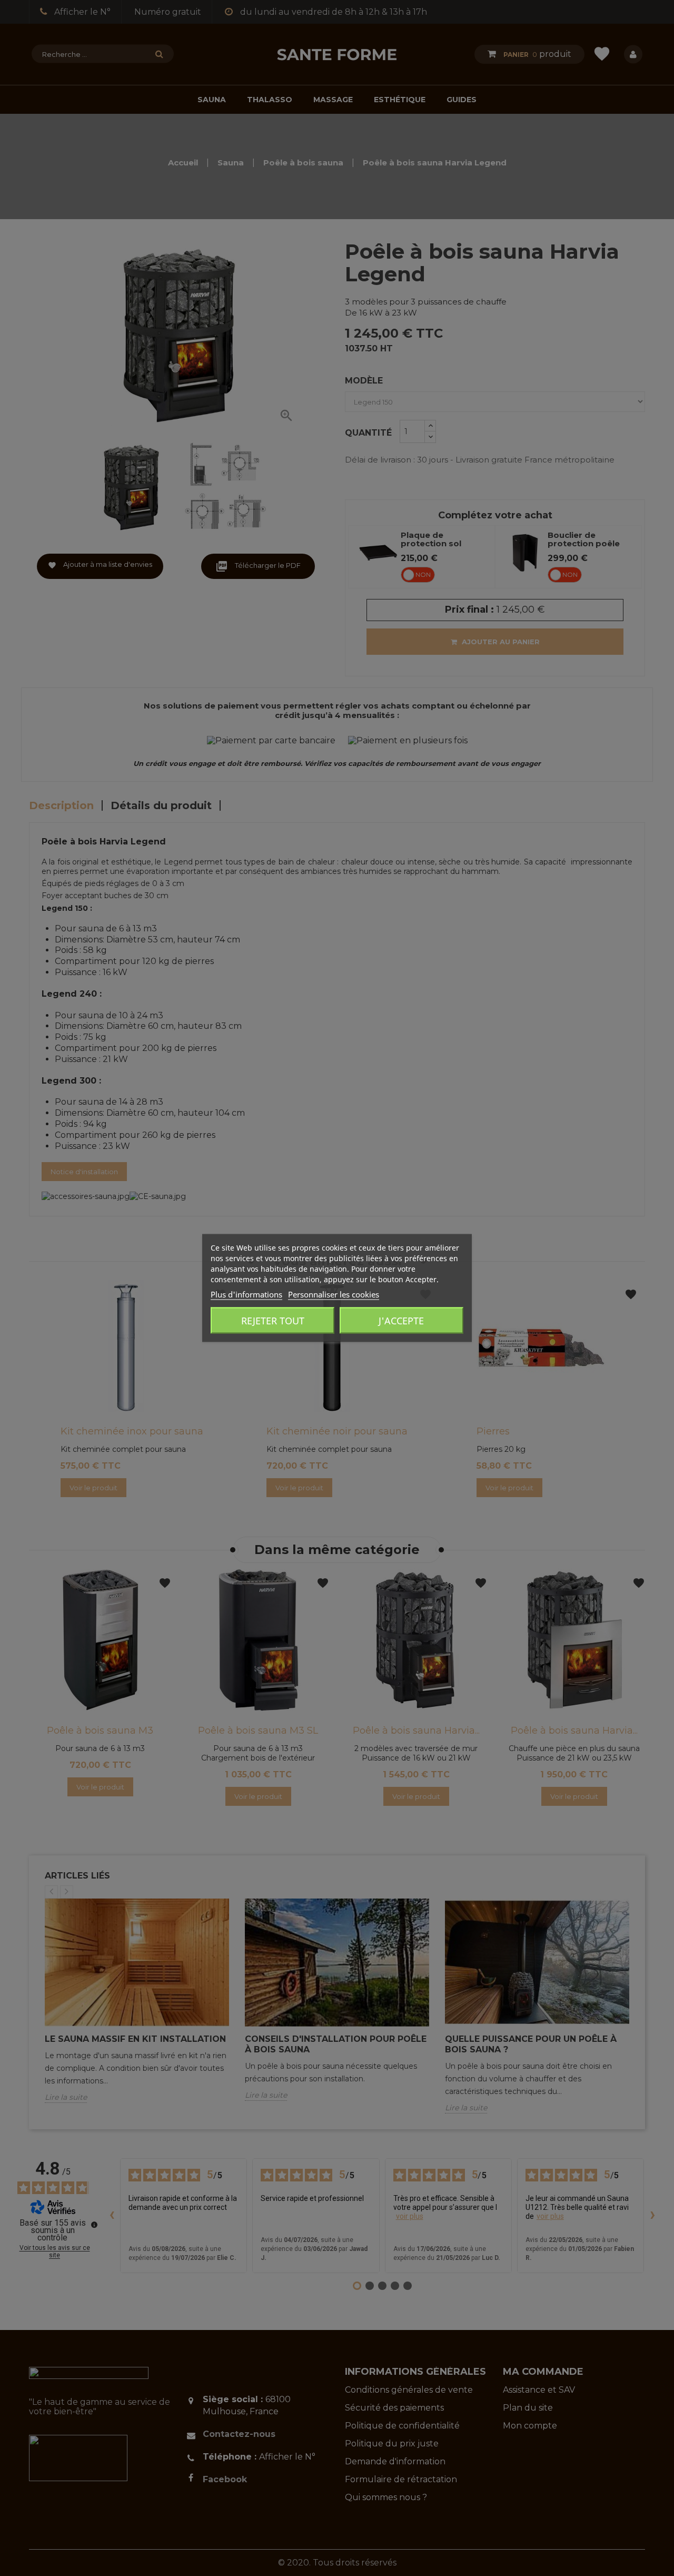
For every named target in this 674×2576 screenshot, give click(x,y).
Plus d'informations (246, 1294)
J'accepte (401, 1321)
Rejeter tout (273, 1321)
